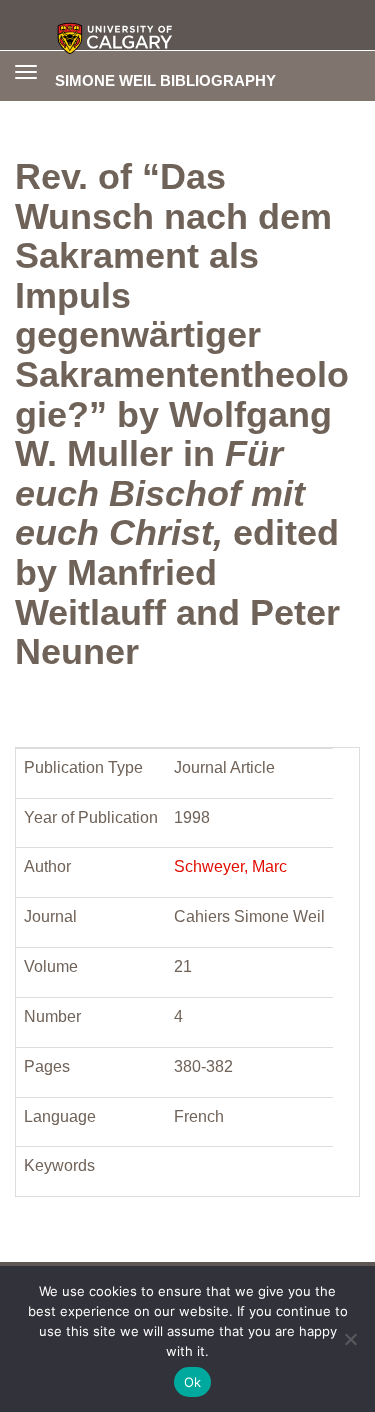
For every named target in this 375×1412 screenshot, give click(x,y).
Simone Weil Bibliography (165, 80)
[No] (350, 1339)
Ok (193, 1382)
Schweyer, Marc (230, 866)
